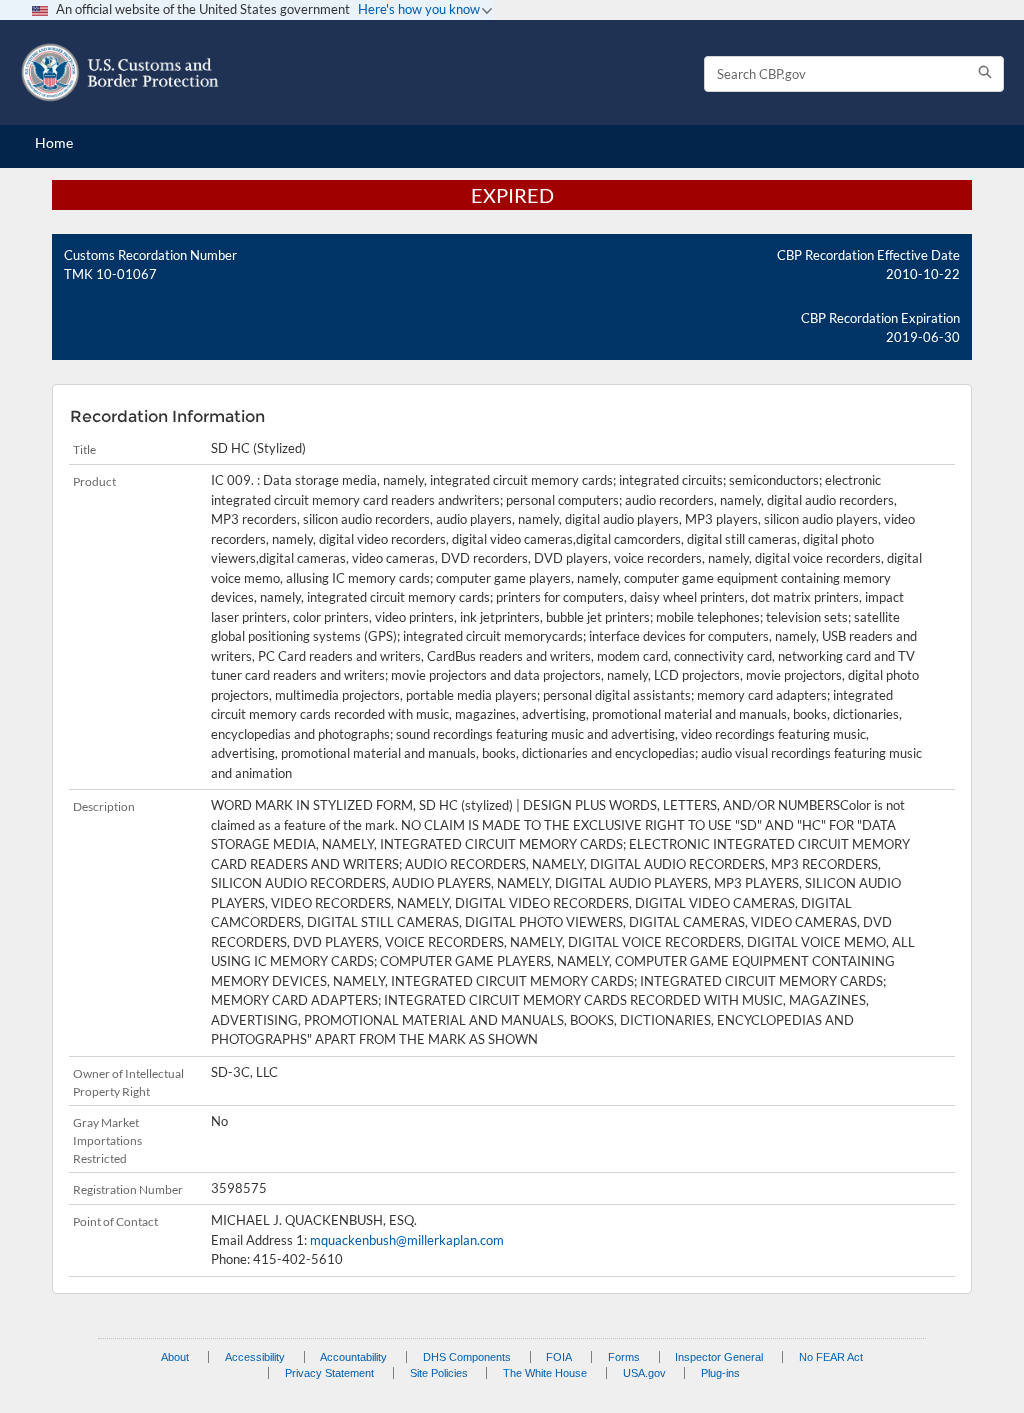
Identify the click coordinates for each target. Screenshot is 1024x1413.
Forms (624, 1357)
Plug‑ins (720, 1373)
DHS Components (467, 1357)
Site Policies (439, 1373)
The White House (545, 1373)
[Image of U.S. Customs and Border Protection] (120, 72)
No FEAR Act (831, 1357)
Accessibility (255, 1357)
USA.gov (644, 1373)
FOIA (559, 1357)
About (175, 1357)
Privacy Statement (329, 1373)
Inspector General (719, 1357)
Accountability (353, 1357)
